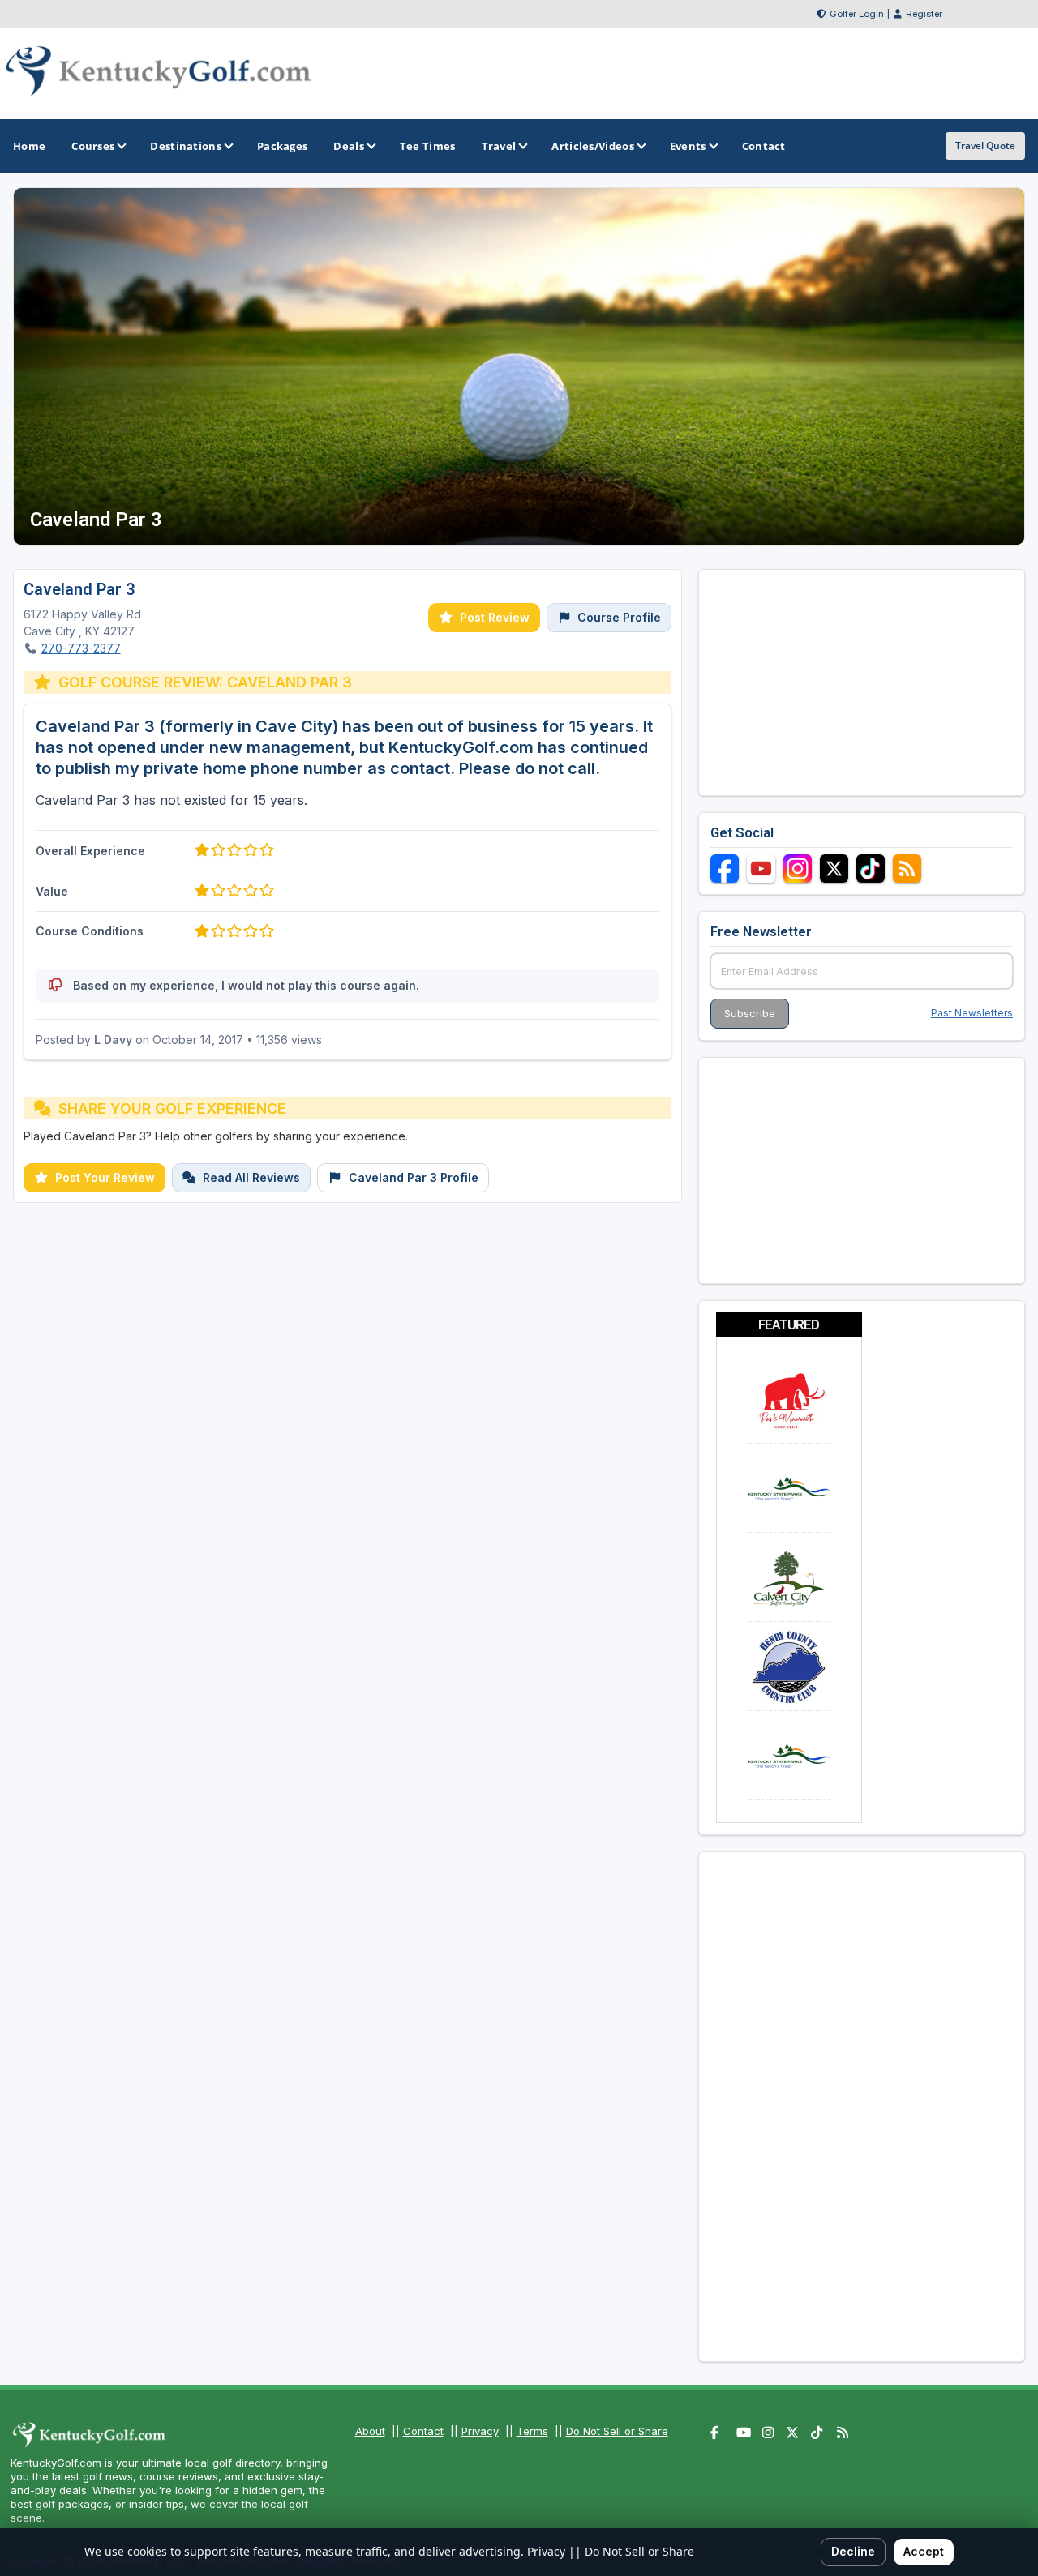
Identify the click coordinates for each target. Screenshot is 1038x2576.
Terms (532, 2431)
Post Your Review (105, 1177)
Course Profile (619, 617)
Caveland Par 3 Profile (414, 1177)
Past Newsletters (972, 1013)
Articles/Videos (593, 146)
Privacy (480, 2431)
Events (688, 146)
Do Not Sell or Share (617, 2431)
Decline (853, 2551)
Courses (93, 146)
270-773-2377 (81, 648)
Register (924, 14)
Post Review (495, 617)
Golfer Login (857, 14)
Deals (349, 146)
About (370, 2431)
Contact (423, 2431)
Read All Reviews (251, 1177)
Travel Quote (985, 145)
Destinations (186, 146)
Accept (924, 2551)
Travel (499, 146)
